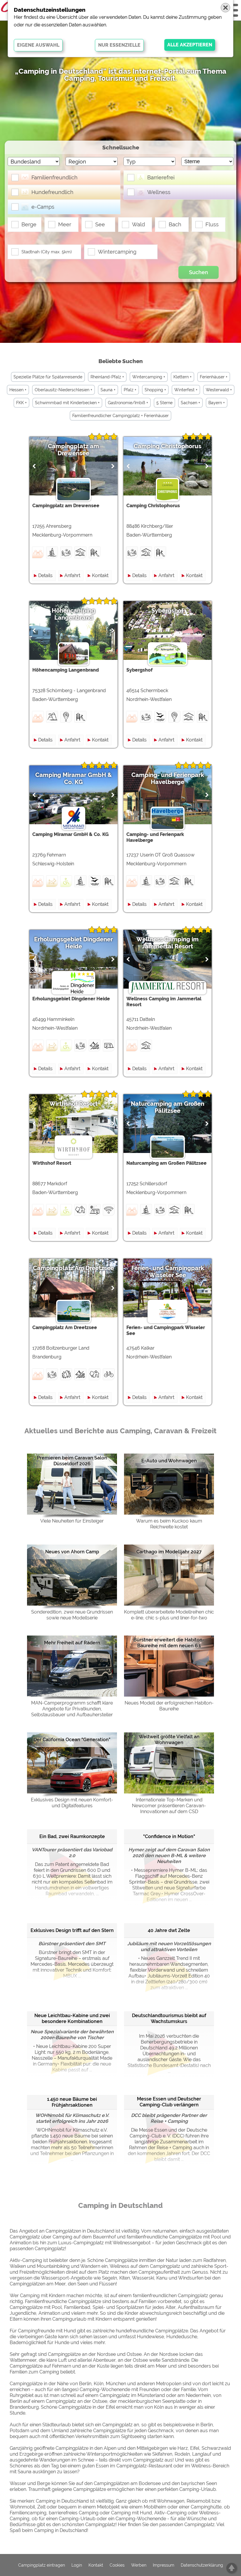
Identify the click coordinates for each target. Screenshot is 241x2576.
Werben (139, 2565)
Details (45, 575)
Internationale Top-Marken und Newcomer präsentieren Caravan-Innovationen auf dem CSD (169, 1806)
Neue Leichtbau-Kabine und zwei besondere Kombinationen (72, 2018)
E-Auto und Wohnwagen (169, 1461)
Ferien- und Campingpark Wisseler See (168, 1272)
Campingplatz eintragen (42, 2565)
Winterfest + (186, 390)
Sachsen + (190, 403)
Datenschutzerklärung (202, 2565)
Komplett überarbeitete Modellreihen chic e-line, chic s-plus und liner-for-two (169, 1615)
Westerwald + (219, 390)
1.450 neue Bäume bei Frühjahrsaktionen (72, 2102)
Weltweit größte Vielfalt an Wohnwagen (169, 1740)
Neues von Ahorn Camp (72, 1552)
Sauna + (108, 390)
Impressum (164, 2565)
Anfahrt (72, 575)
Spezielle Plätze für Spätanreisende (48, 377)
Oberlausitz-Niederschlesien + (63, 390)
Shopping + (155, 390)
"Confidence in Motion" (169, 1836)
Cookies (117, 2565)
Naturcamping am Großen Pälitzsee (168, 1107)
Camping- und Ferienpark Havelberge (168, 778)
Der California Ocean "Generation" (72, 1740)
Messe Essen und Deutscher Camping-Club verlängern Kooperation (169, 2102)
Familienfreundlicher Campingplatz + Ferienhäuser (120, 416)
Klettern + (183, 377)
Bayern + (217, 403)
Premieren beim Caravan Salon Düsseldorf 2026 (72, 1461)
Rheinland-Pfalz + (107, 377)
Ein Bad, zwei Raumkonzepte (72, 1836)
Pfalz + (130, 390)
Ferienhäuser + (214, 377)
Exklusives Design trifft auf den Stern (72, 1930)
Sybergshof (168, 611)
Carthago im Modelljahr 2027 (169, 1552)
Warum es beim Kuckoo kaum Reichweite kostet (169, 1524)
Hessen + (18, 390)
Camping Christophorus (168, 446)
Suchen (199, 272)
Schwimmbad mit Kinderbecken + (67, 403)
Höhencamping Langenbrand (73, 614)
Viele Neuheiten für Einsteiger (72, 1521)
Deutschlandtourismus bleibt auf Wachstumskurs (169, 2018)
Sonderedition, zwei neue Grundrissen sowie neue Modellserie (72, 1615)
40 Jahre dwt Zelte (169, 1930)
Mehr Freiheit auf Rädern (72, 1643)
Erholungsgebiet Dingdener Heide (73, 943)
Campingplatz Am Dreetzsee (73, 1268)
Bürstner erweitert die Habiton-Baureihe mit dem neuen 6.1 (169, 1643)
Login (77, 2565)
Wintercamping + (149, 377)
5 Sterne (164, 403)
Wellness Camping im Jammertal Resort (168, 943)
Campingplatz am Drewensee (73, 450)
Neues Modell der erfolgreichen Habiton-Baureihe (169, 1706)
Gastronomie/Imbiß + (128, 403)
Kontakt (100, 575)
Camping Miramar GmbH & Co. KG (74, 778)
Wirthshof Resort (73, 1104)
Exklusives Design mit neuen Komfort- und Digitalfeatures (72, 1803)
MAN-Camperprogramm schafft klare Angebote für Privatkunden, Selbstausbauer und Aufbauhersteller (72, 1709)
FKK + (21, 403)
